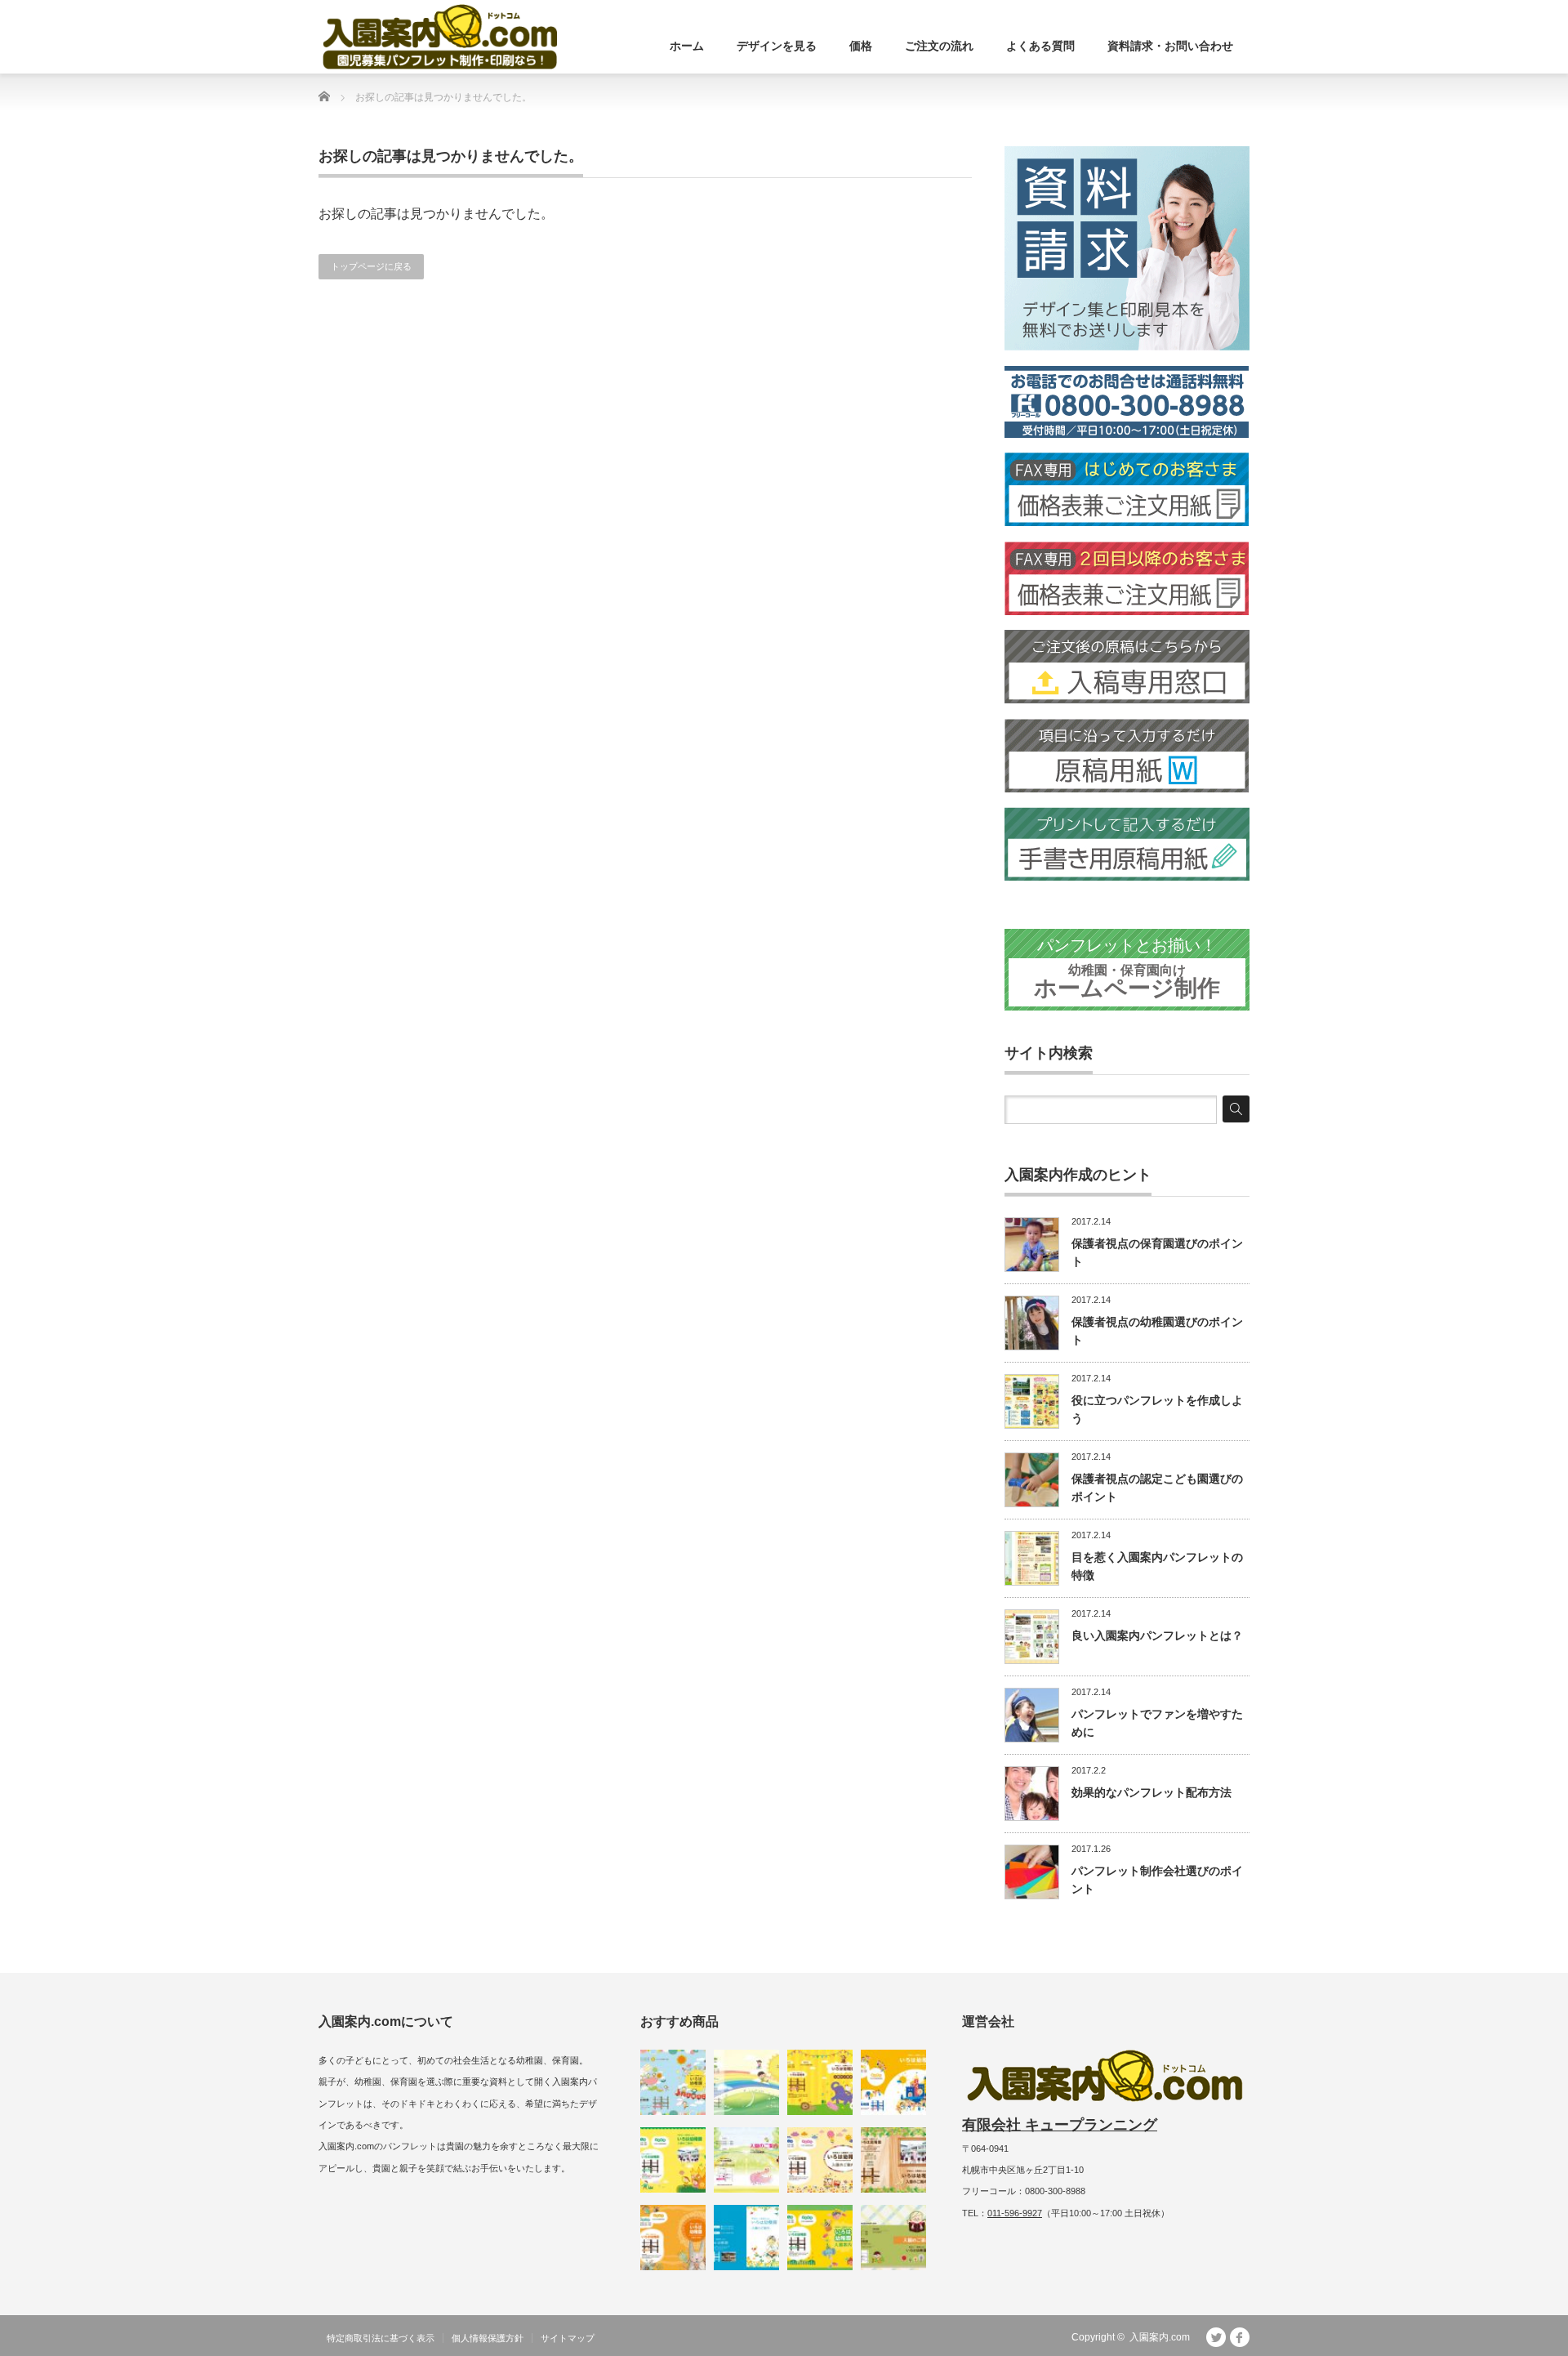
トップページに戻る (371, 266)
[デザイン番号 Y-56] (673, 2238)
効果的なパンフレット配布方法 (1151, 1792)
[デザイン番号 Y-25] (820, 2082)
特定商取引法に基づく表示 (381, 2338)
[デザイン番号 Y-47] (820, 2160)
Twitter (1216, 2337)
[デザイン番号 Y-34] (893, 2160)
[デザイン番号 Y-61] (673, 2082)
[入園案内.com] (440, 37)
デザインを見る (777, 46)
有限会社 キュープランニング (1060, 2125)
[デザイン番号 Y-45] (893, 2082)
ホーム (687, 46)
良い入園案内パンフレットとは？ (1157, 1635)
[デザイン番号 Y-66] (746, 2082)
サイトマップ (568, 2338)
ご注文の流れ (939, 46)
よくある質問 (1040, 46)
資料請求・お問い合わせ (1170, 46)
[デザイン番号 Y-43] (673, 2160)
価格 (861, 46)
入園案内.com (1160, 2337)
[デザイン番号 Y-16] (746, 2160)
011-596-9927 (1015, 2213)
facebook (1240, 2337)
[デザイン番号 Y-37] (746, 2238)
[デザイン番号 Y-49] (820, 2238)
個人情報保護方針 (488, 2338)
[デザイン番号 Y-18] (893, 2238)
